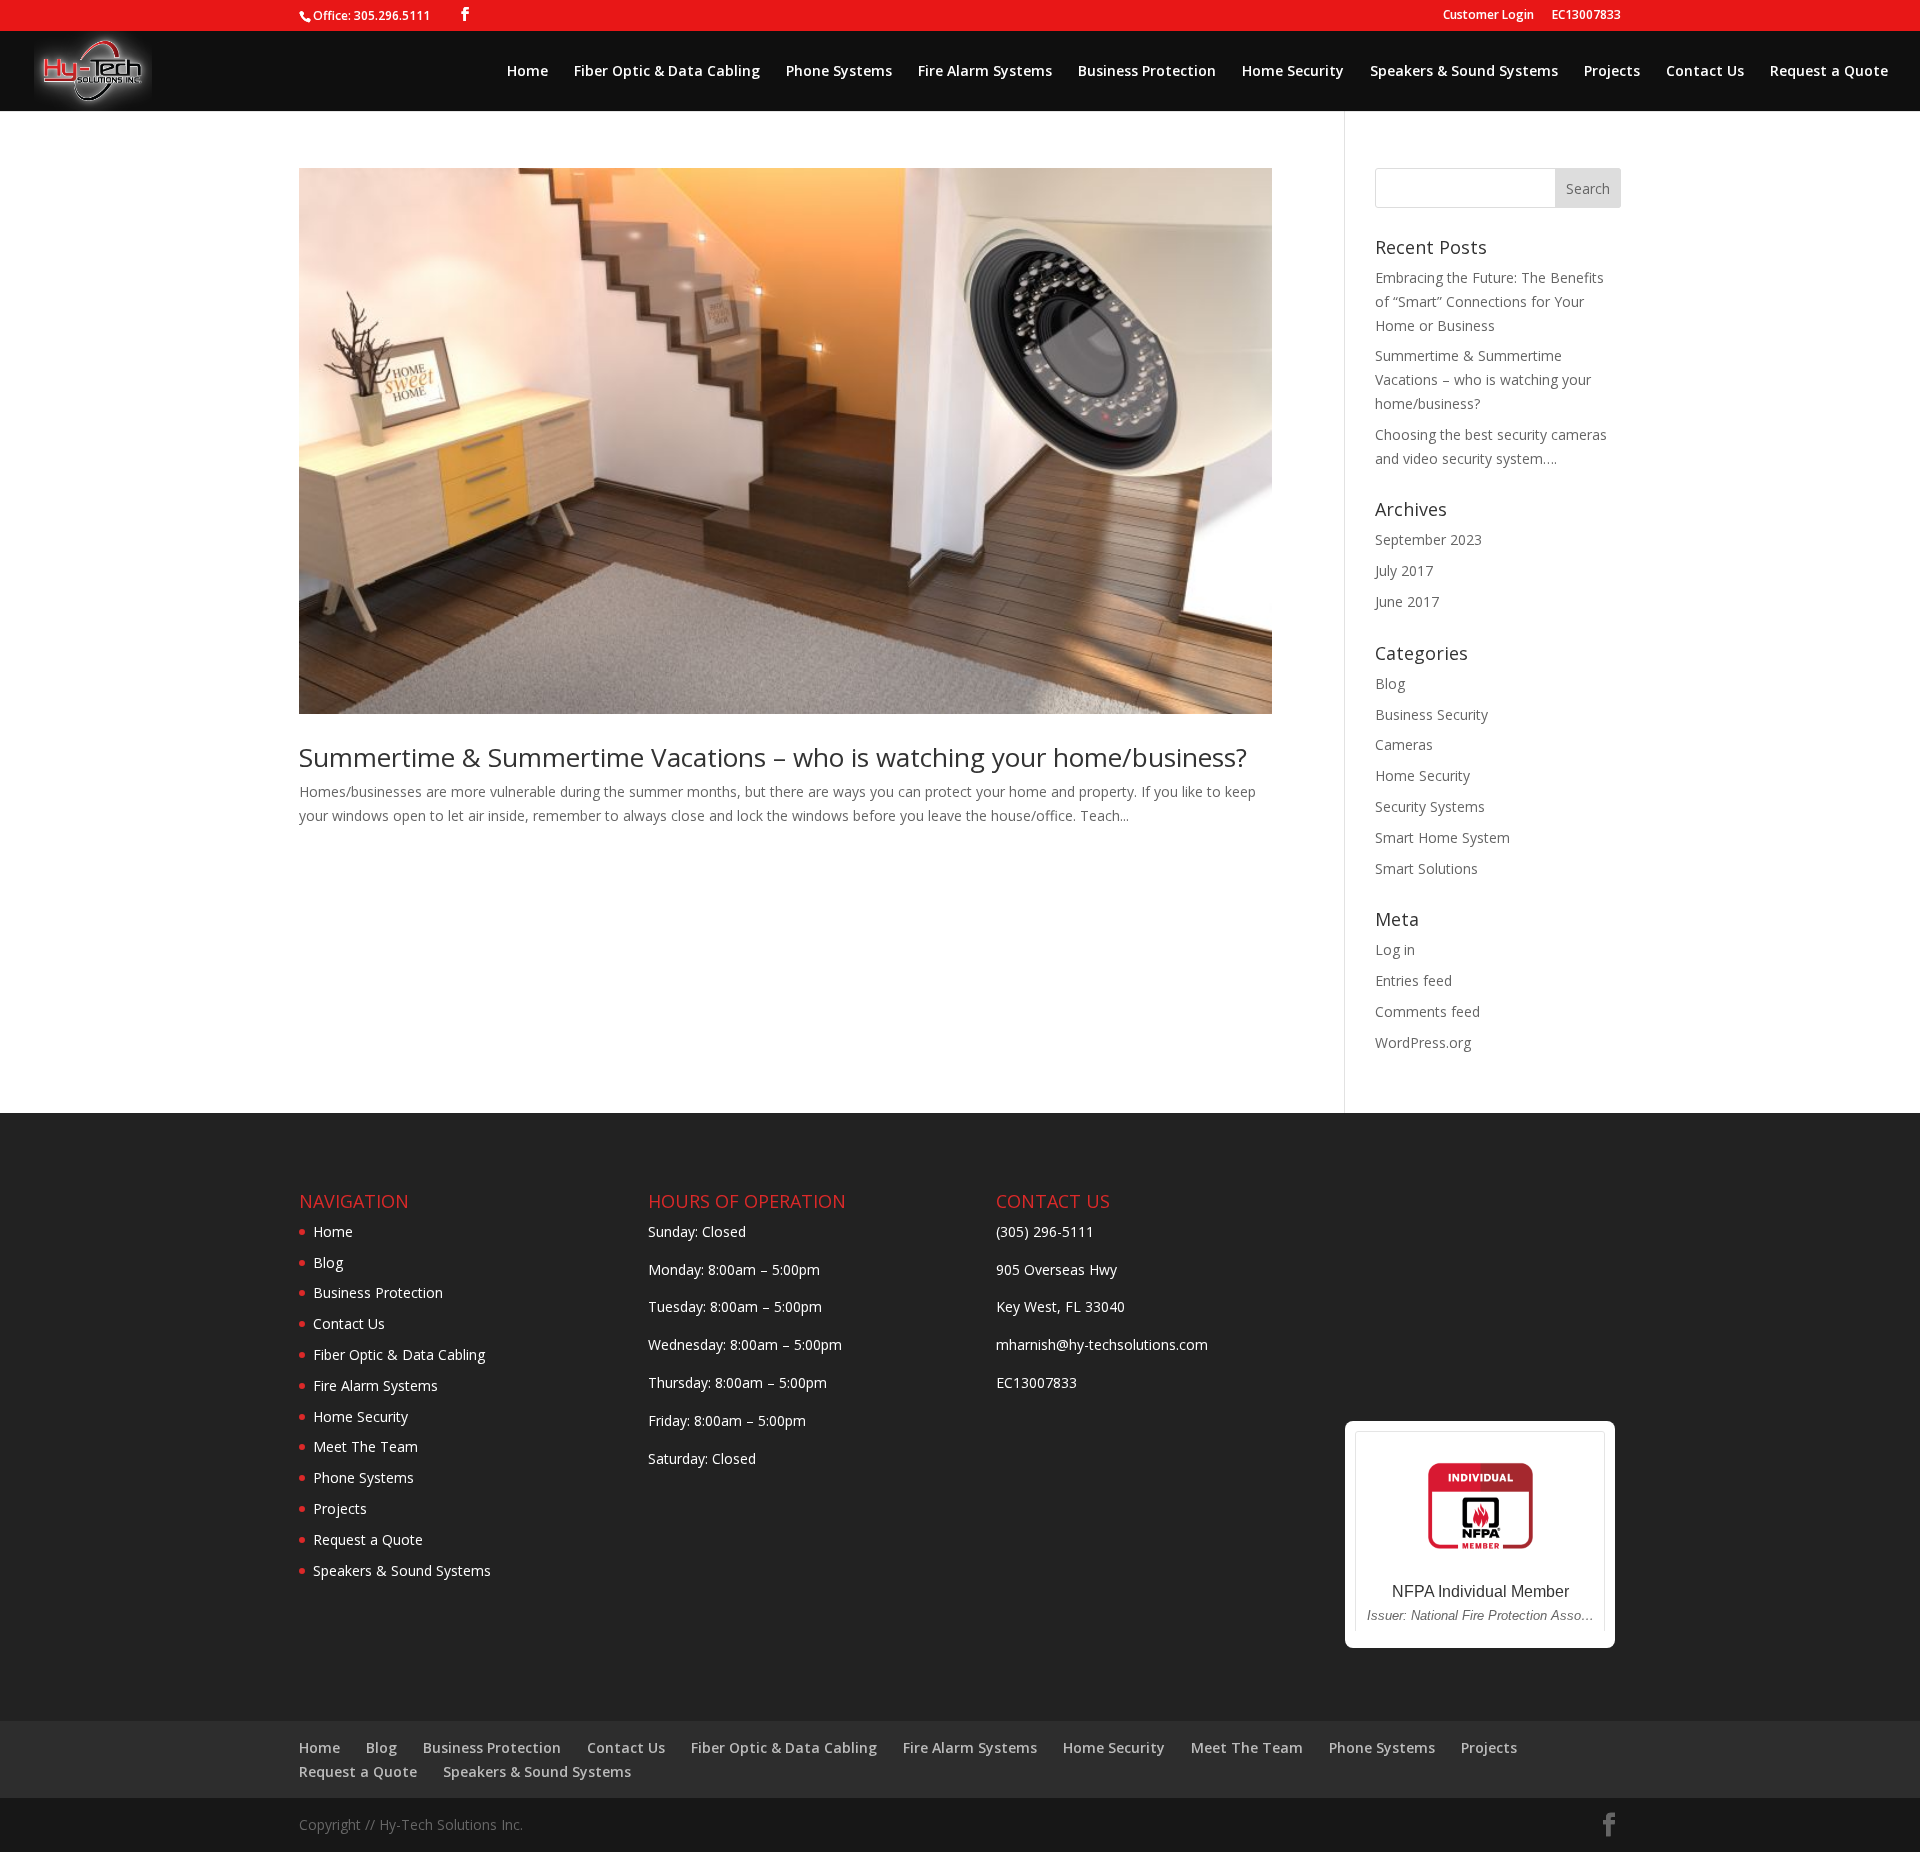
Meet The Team (365, 1446)
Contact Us (1705, 72)
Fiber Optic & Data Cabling (667, 72)
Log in (1395, 949)
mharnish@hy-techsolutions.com (1102, 1344)
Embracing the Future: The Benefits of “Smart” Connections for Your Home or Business (1489, 301)
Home (527, 72)
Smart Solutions (1426, 868)
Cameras (1404, 744)
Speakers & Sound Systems (1464, 72)
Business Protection (1147, 72)
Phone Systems (839, 72)
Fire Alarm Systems (985, 72)
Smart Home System (1442, 837)
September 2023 (1428, 539)
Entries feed (1413, 980)
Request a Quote (1829, 72)
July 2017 (1404, 570)
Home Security (1293, 72)
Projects (1612, 72)
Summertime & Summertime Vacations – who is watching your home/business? (773, 757)
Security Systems (1430, 806)
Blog (1390, 683)
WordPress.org (1423, 1042)
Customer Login (1488, 16)
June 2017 (1407, 601)
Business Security (1431, 714)
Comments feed (1427, 1011)
